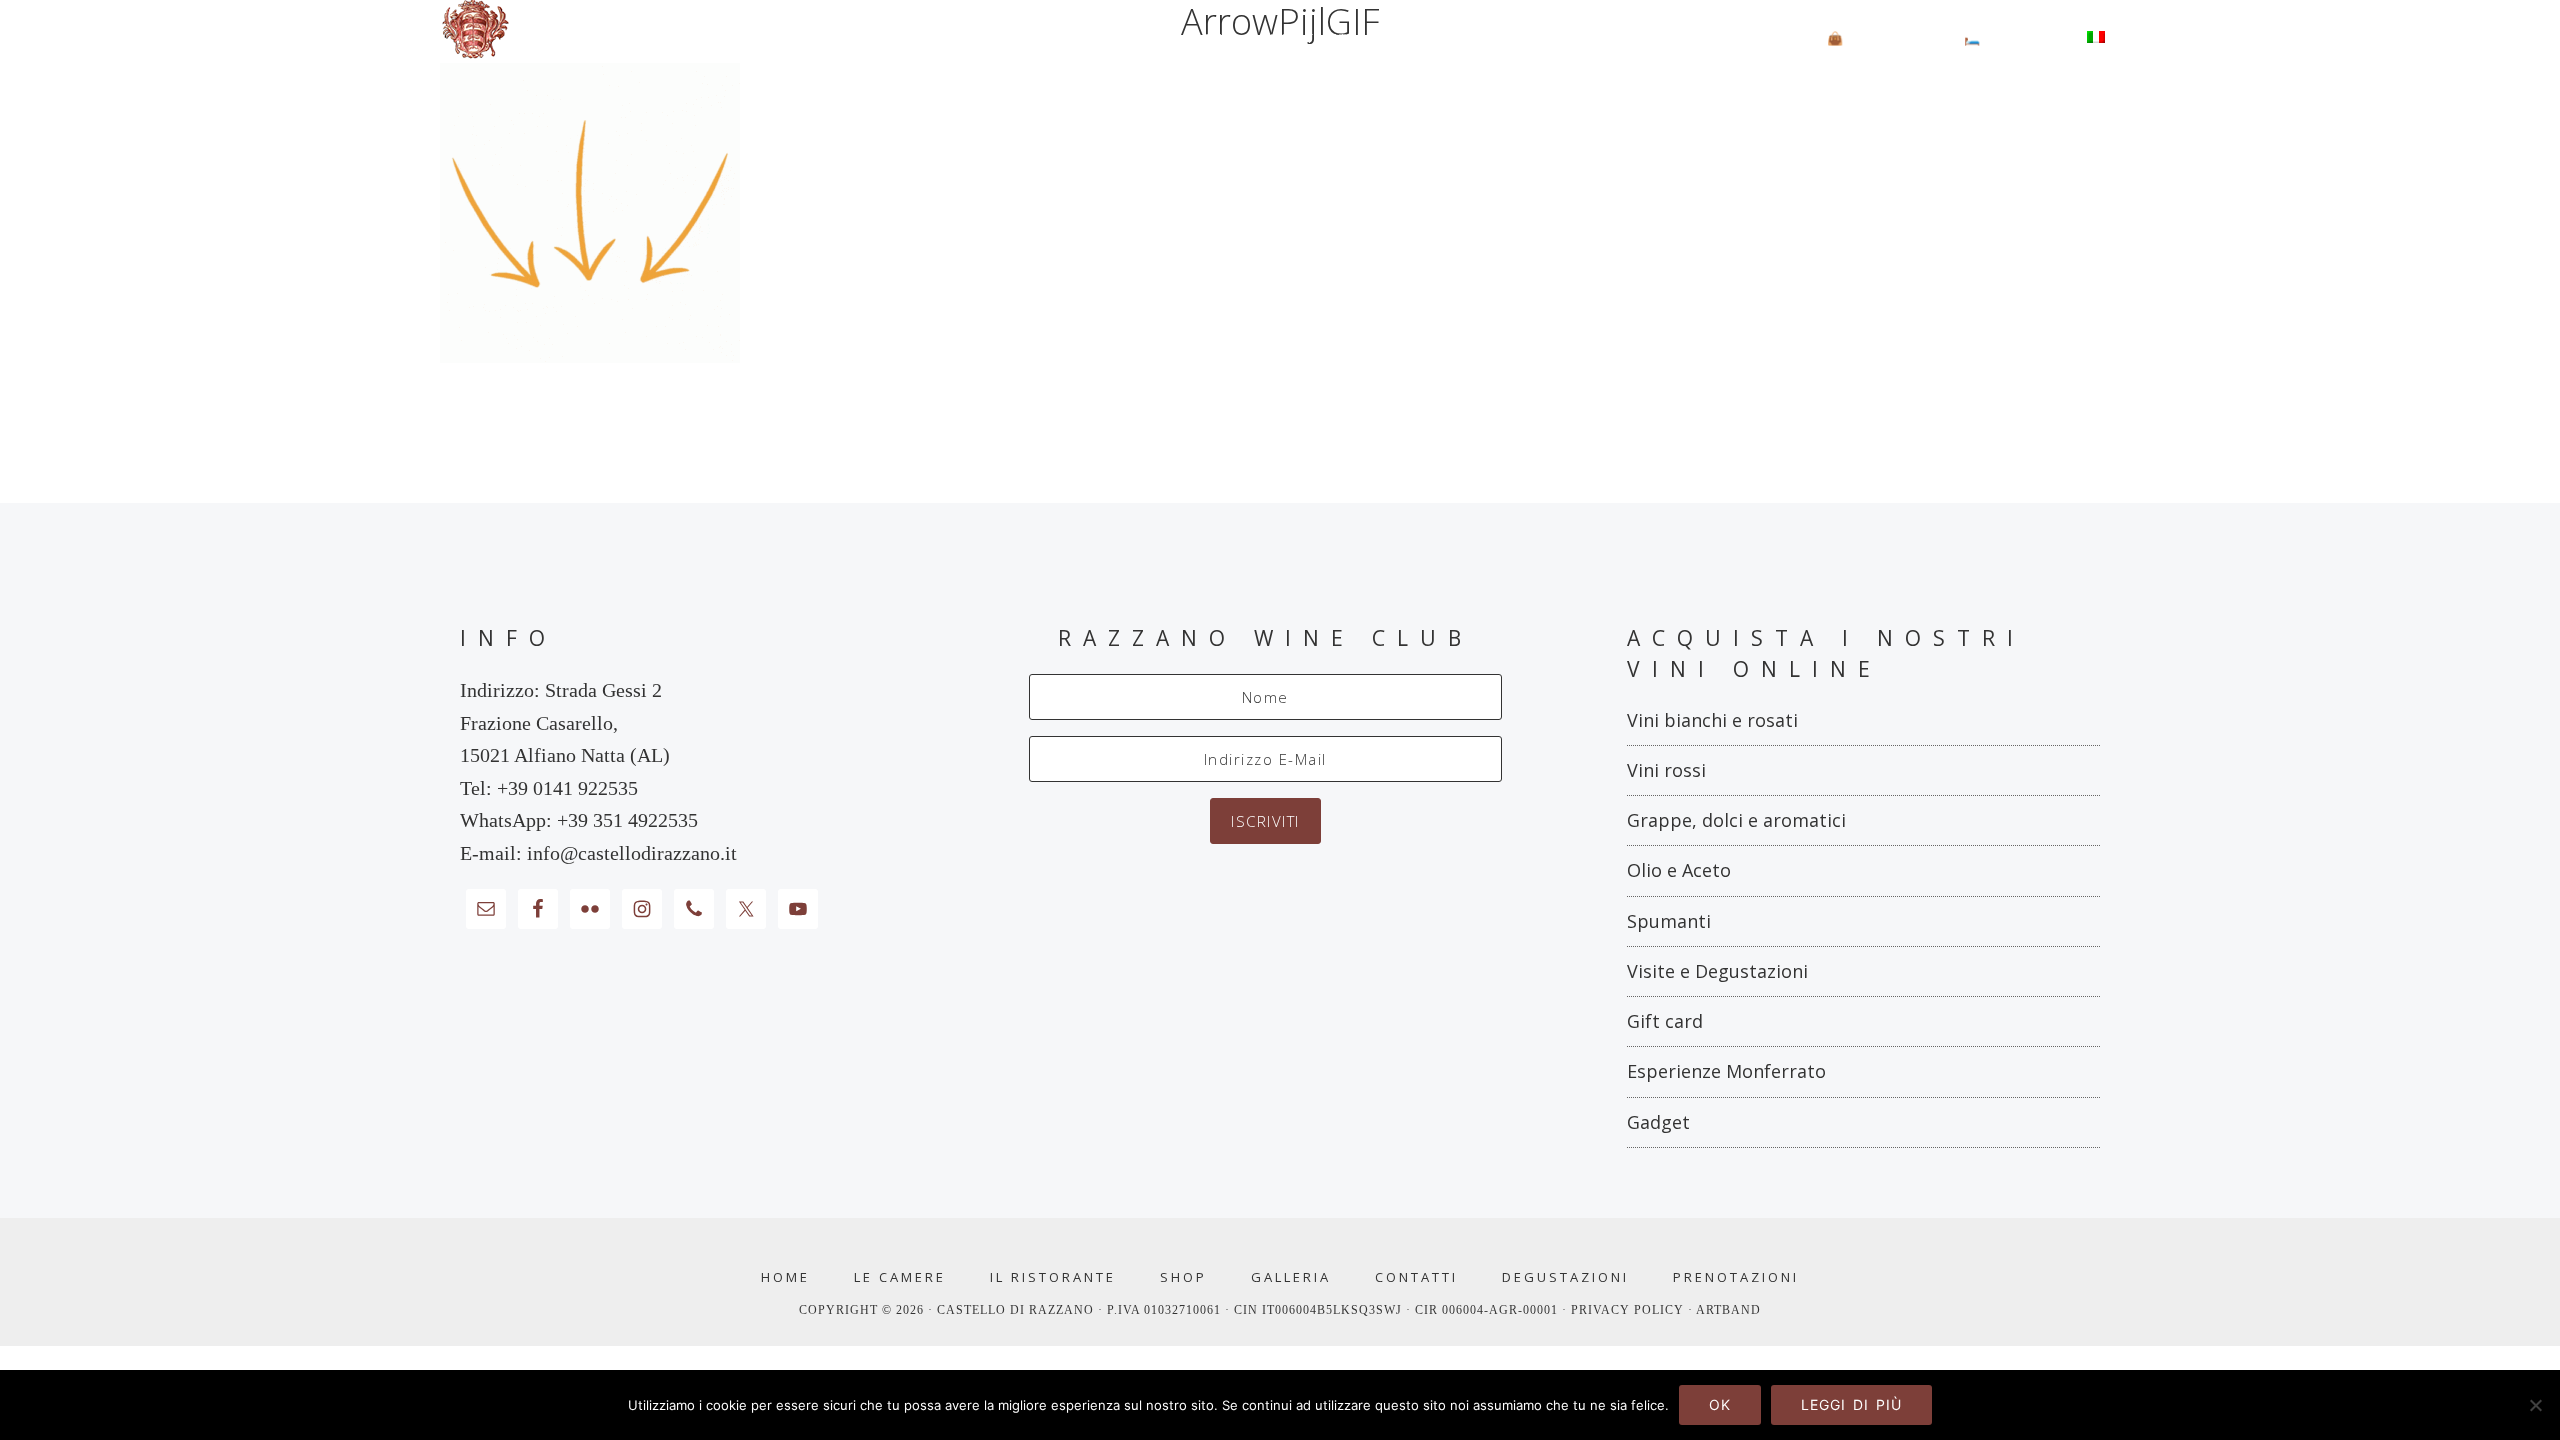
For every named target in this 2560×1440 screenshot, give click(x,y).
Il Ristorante (1053, 1277)
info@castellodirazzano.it (632, 853)
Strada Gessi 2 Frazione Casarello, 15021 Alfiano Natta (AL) (565, 722)
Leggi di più (1851, 1404)
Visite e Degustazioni (1717, 971)
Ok (1720, 1404)
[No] (2535, 1405)
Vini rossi (1666, 770)
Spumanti (1669, 921)
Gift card (1665, 1021)
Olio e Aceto (1679, 870)
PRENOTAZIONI (1736, 1277)
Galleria (1291, 1277)
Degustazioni (1565, 1277)
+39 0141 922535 (567, 788)
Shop (1183, 1277)
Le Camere (900, 1277)
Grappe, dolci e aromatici (1736, 820)
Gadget (1658, 1122)
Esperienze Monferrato (1726, 1071)
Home (785, 1277)
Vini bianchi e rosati (1712, 720)
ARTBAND (1728, 1310)
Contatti (1416, 1277)
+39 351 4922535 (627, 820)
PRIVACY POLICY (1629, 1310)
